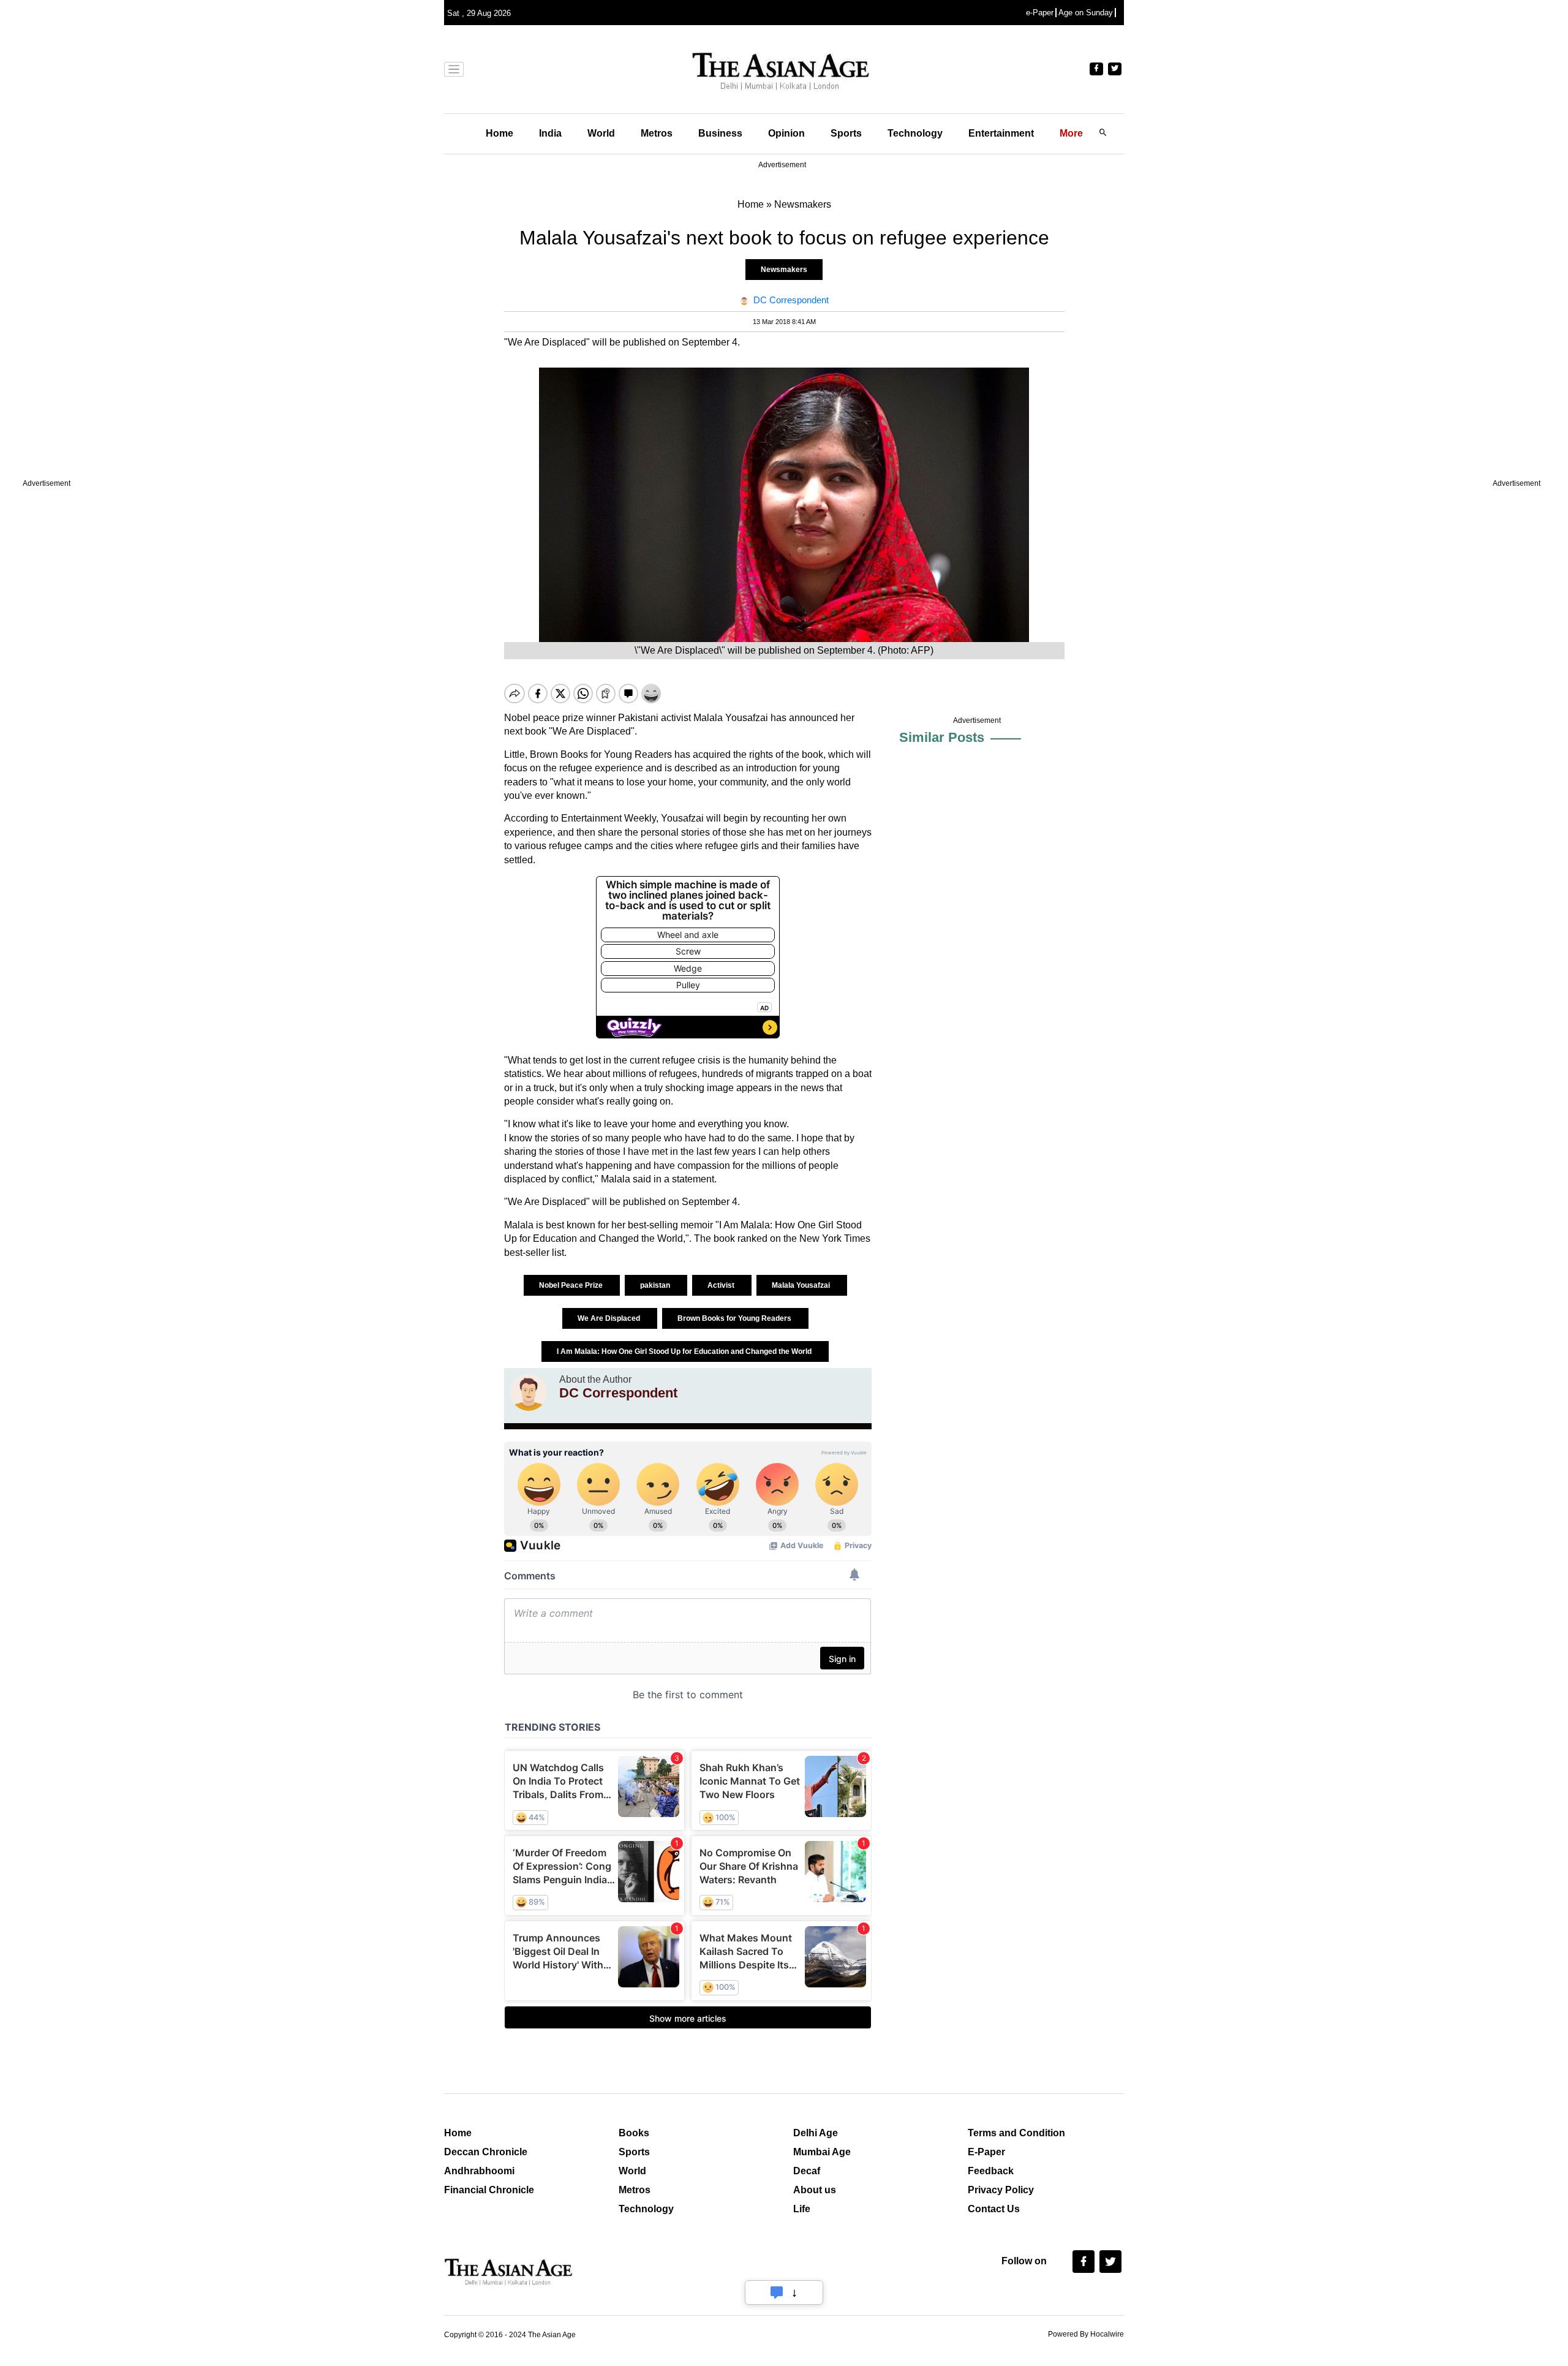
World (601, 133)
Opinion (786, 133)
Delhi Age (816, 2133)
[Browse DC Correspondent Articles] (529, 1393)
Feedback (991, 2171)
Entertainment (1001, 133)
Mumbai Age (822, 2152)
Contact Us (994, 2209)
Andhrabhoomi (479, 2171)
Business (720, 133)
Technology (915, 133)
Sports (846, 133)
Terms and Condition (1016, 2133)
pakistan (656, 1285)
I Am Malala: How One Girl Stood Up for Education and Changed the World (685, 1351)
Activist (722, 1285)
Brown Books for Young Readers (735, 1318)
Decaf (807, 2171)
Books (634, 2133)
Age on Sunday (1086, 13)
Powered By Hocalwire (1086, 2334)
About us (815, 2190)
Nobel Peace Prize (572, 1285)
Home (499, 133)
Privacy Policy (1001, 2190)
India (550, 133)
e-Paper (1040, 13)
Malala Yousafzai (802, 1285)
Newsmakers (784, 270)
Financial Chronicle (489, 2190)
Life (802, 2209)
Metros (657, 133)
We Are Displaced (610, 1318)
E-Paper (986, 2152)
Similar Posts (942, 737)
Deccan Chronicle (486, 2152)
